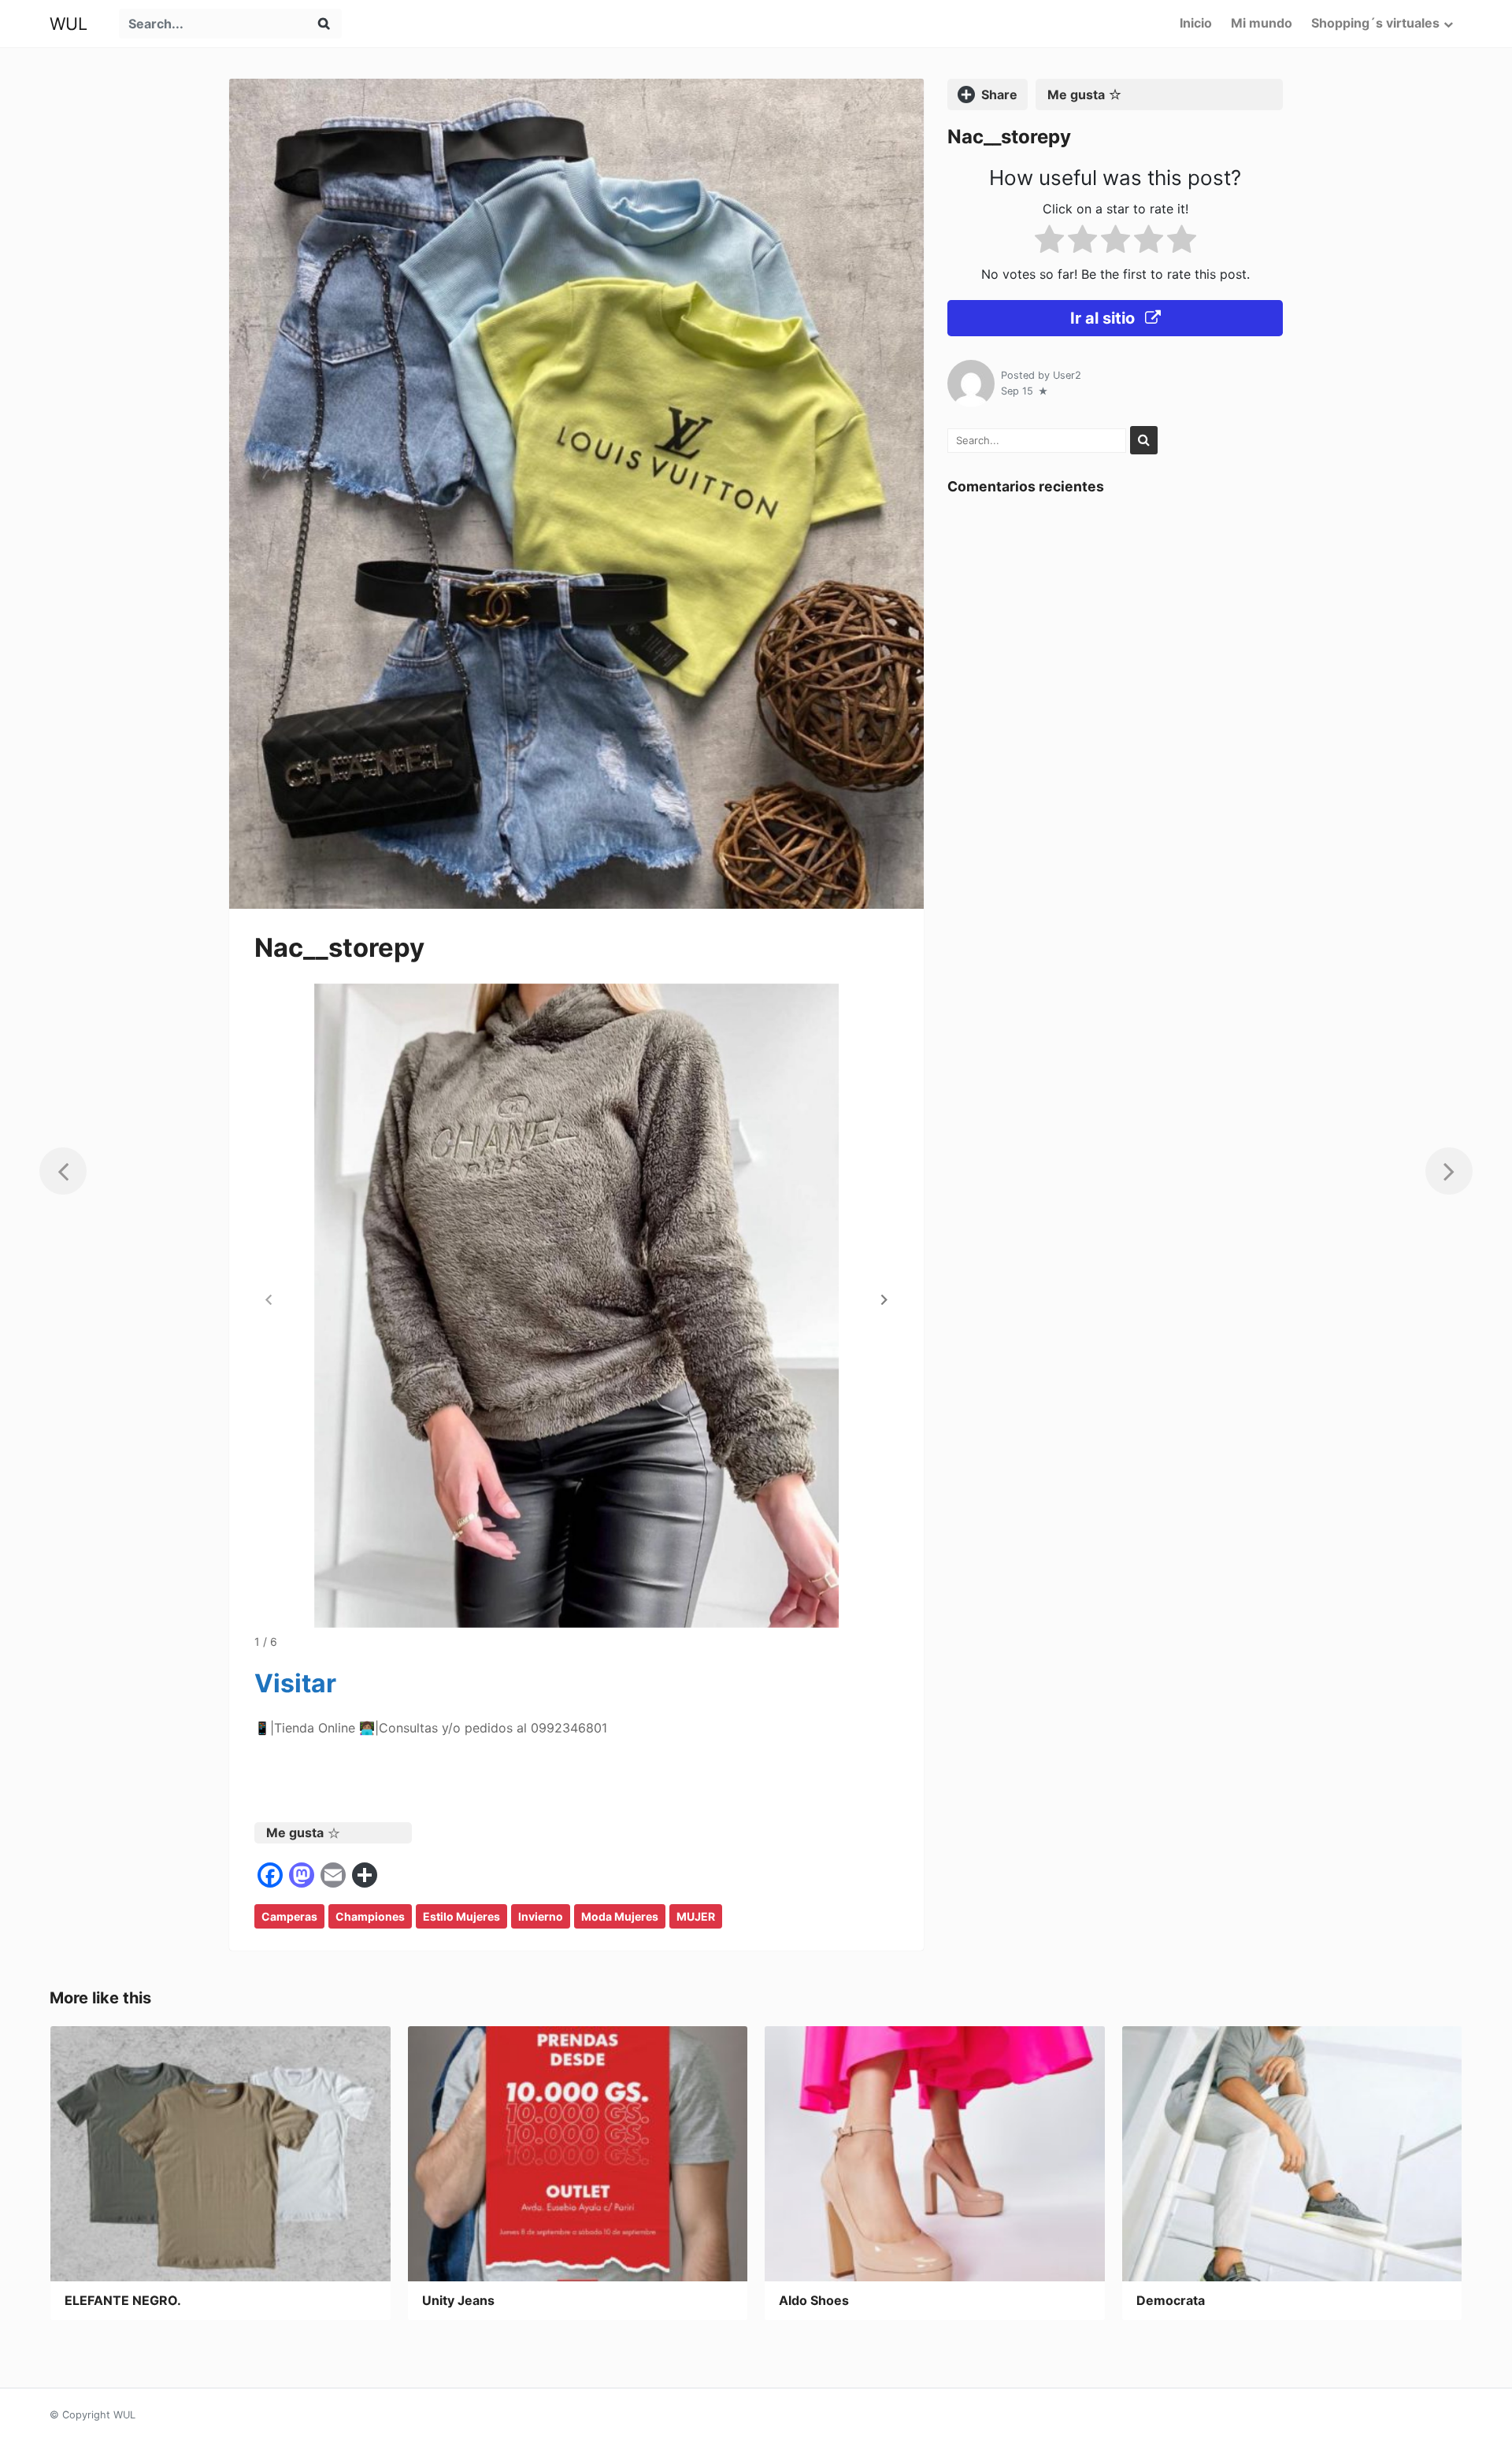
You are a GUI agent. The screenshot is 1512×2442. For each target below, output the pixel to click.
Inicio (1196, 23)
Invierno (541, 1916)
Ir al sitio (1104, 318)
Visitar (295, 1683)
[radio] (1049, 242)
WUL (69, 24)
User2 (1067, 375)
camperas (289, 1916)
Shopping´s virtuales (1375, 23)
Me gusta (295, 1832)
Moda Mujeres (620, 1916)
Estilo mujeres (461, 1916)
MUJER (696, 1916)
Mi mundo (1262, 23)
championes (370, 1916)
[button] (884, 1300)
